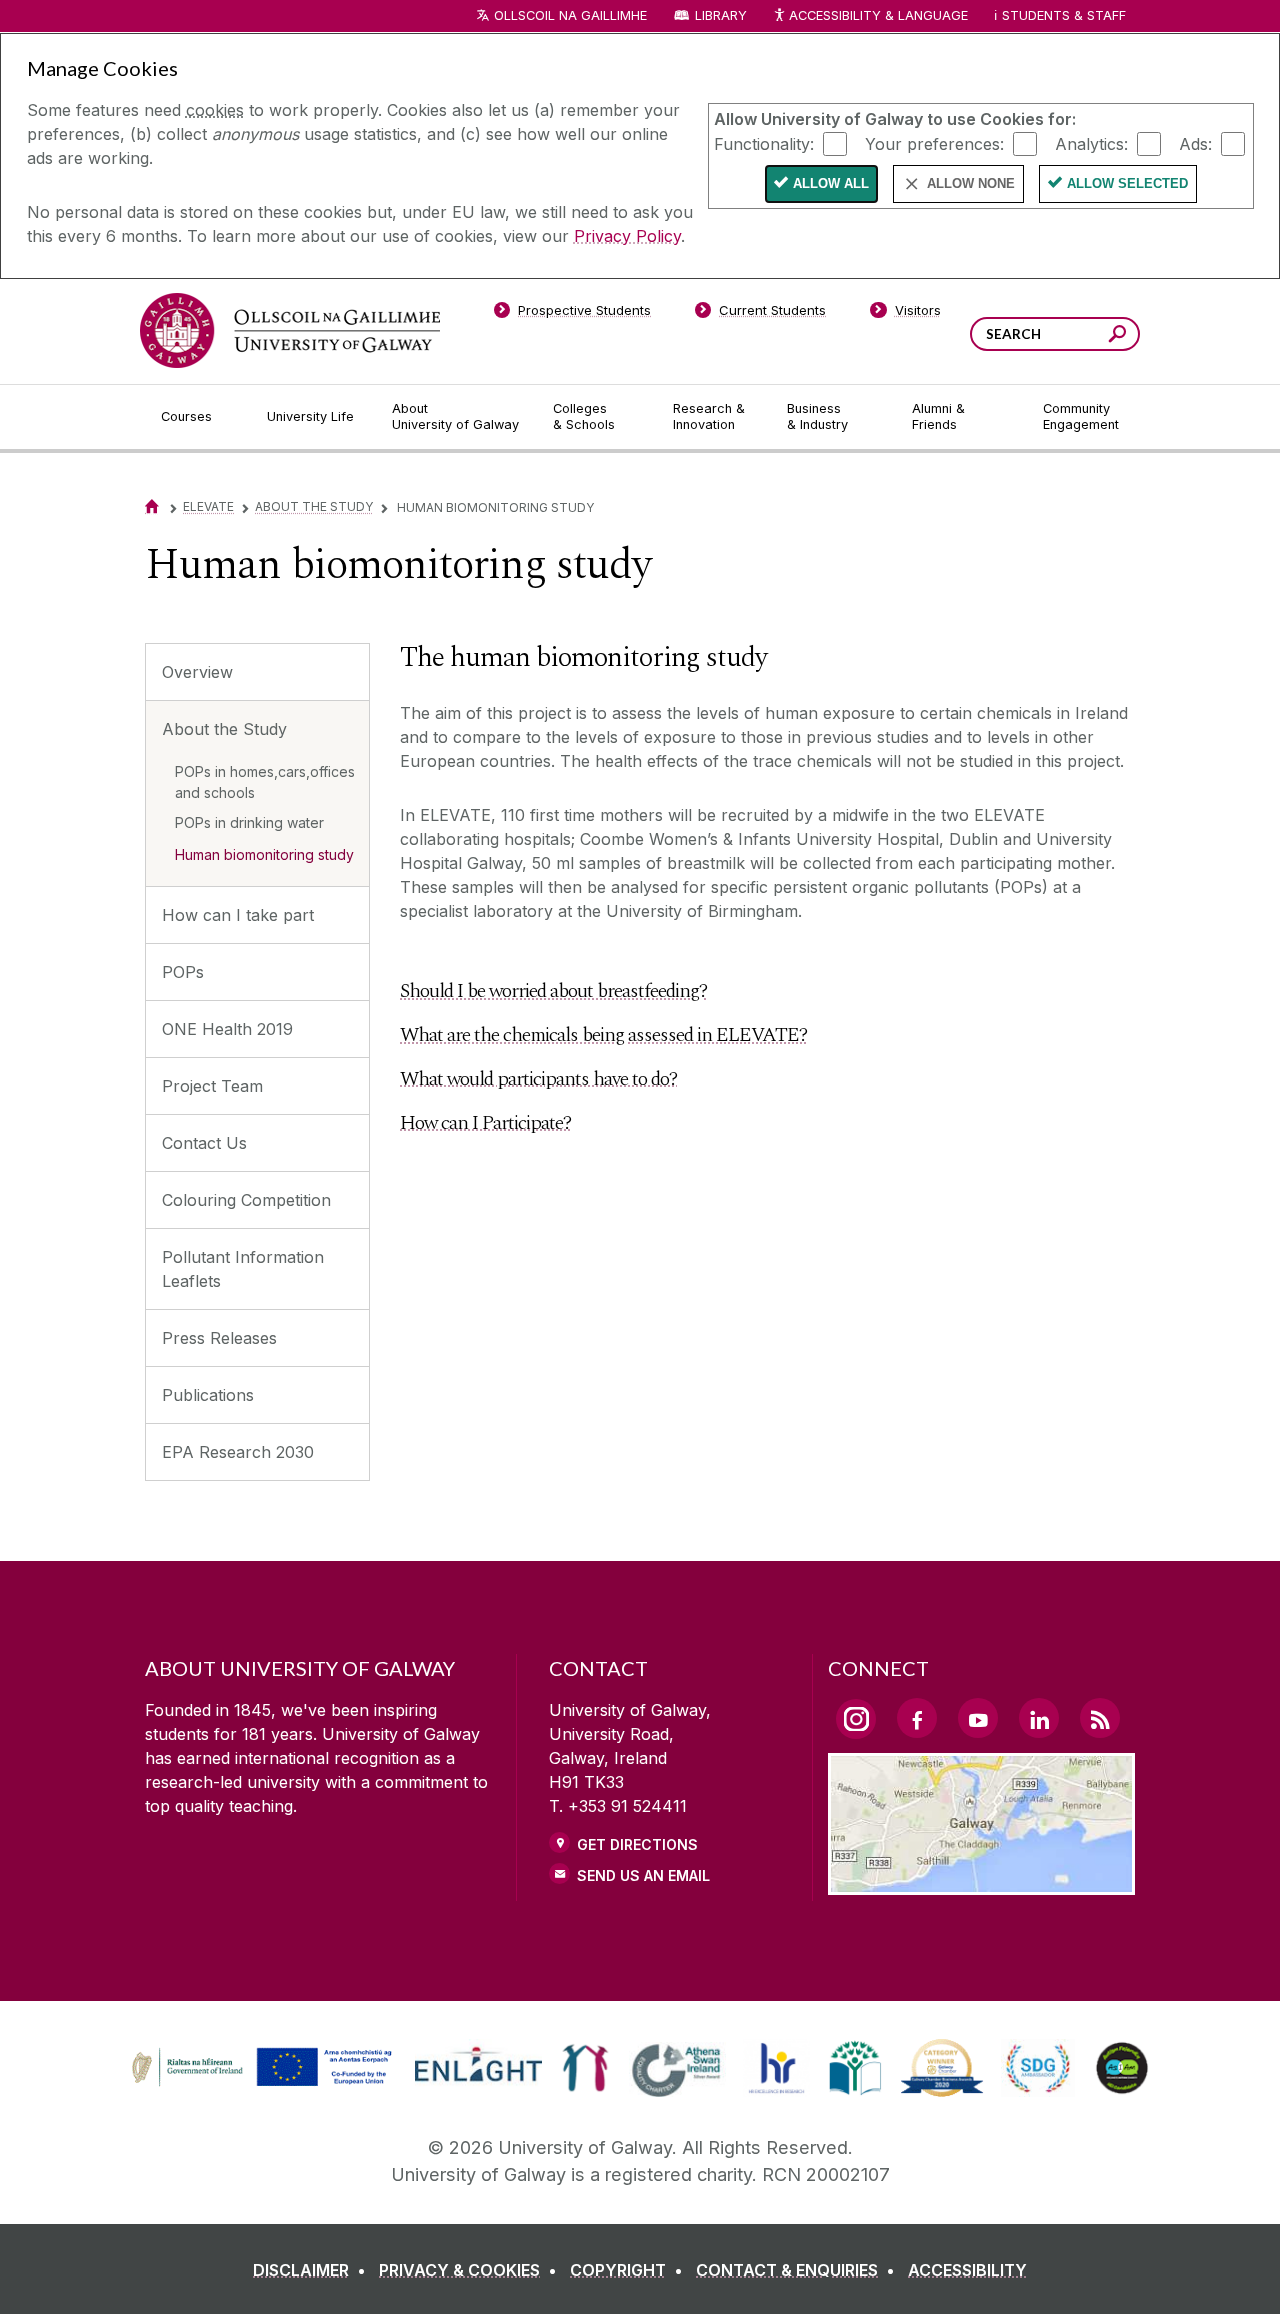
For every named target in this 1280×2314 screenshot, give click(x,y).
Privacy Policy (627, 236)
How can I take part (238, 915)
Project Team (212, 1086)
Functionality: (764, 143)
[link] (259, 2068)
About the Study (314, 506)
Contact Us (204, 1143)
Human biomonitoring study (264, 854)
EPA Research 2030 (238, 1452)
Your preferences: (934, 143)
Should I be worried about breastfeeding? (553, 991)
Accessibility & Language (878, 15)
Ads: (1195, 143)
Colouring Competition (246, 1200)
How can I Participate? (485, 1123)
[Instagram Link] (856, 1719)
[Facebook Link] (917, 1718)
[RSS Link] (1100, 1718)
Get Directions (637, 1844)
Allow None (971, 183)
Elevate (208, 506)
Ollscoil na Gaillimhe (570, 15)
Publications (208, 1395)
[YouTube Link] (978, 1718)
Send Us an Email (643, 1875)
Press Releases (219, 1338)
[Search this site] (1117, 336)
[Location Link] (981, 1883)
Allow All (831, 183)
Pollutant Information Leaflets (243, 1269)
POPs (183, 972)
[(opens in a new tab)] (264, 2083)
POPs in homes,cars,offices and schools (265, 782)
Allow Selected (1127, 183)
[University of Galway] (290, 330)
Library (721, 15)
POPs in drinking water (249, 822)
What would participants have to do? (538, 1079)
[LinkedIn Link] (1039, 1718)
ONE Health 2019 (227, 1029)
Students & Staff (1064, 15)
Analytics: (1091, 143)
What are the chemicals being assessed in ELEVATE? (603, 1035)
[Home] (152, 506)
